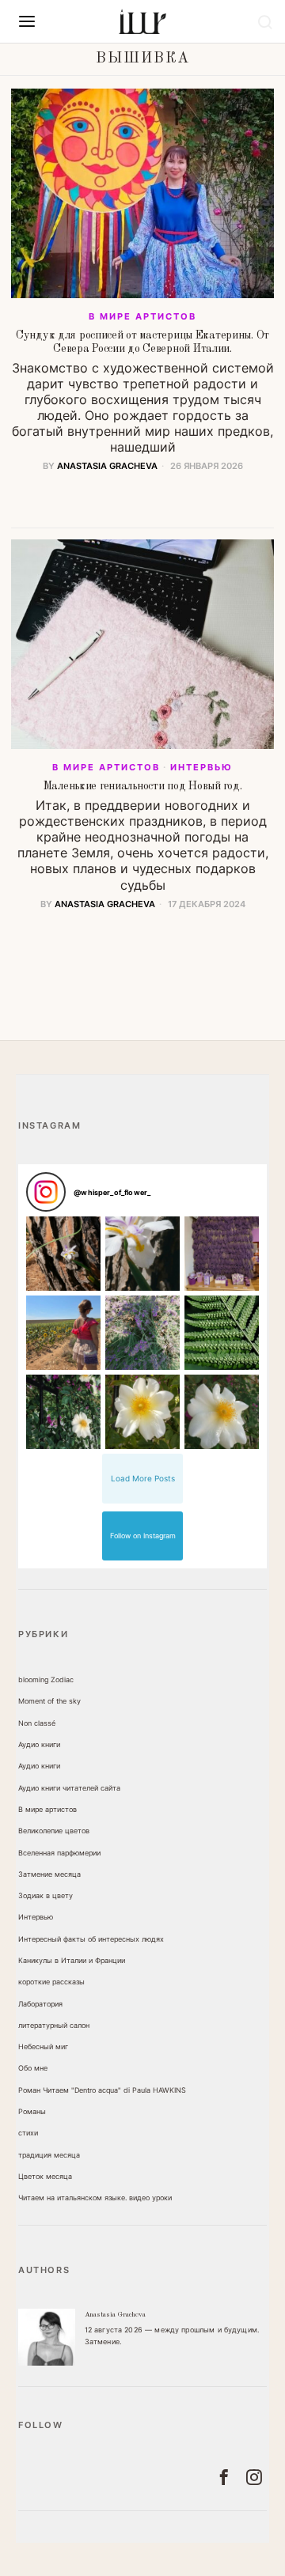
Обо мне (33, 2068)
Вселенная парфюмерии (59, 1853)
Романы (32, 2111)
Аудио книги (39, 1744)
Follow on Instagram (143, 1536)
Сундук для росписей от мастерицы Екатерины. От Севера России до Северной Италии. (142, 342)
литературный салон (54, 2025)
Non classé (37, 1723)
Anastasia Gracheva (107, 466)
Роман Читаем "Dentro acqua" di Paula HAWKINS (102, 2090)
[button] (63, 1254)
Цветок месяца (45, 2176)
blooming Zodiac (46, 1680)
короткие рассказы (51, 1982)
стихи (28, 2133)
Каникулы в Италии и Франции (72, 1960)
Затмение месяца (49, 1874)
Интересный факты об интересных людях (91, 1939)
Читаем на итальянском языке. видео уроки (95, 2198)
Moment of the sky (49, 1701)
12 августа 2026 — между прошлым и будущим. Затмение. (172, 2336)
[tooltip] (47, 2337)
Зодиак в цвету (46, 1895)
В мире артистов (142, 316)
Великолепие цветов (54, 1831)
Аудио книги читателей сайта (69, 1788)
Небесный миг (43, 2046)
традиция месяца (49, 2155)
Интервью (201, 767)
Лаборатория (40, 2004)
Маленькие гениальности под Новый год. (143, 786)
